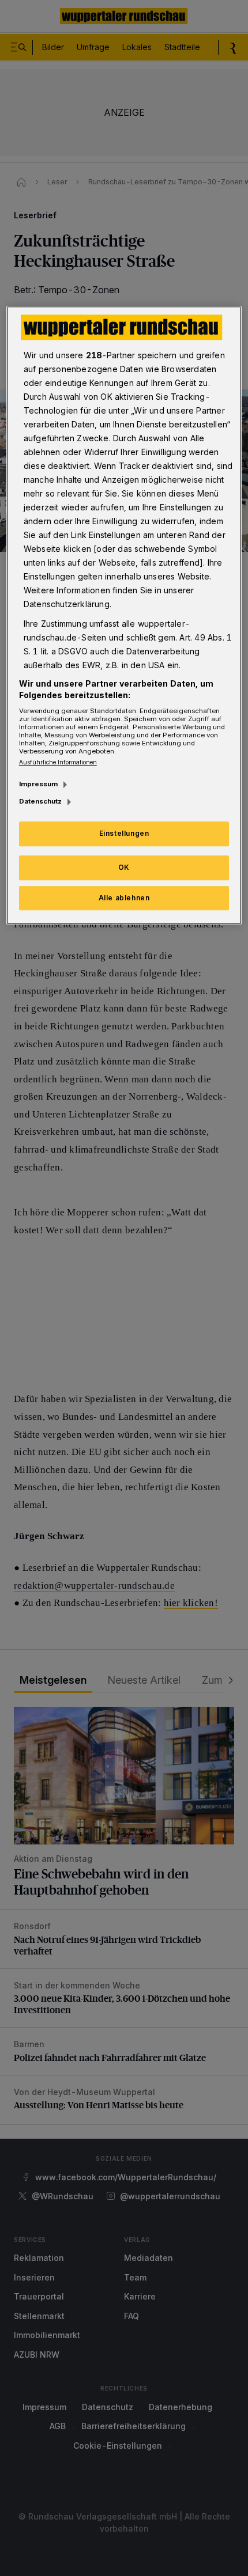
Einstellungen (124, 833)
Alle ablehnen (124, 898)
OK (124, 867)
